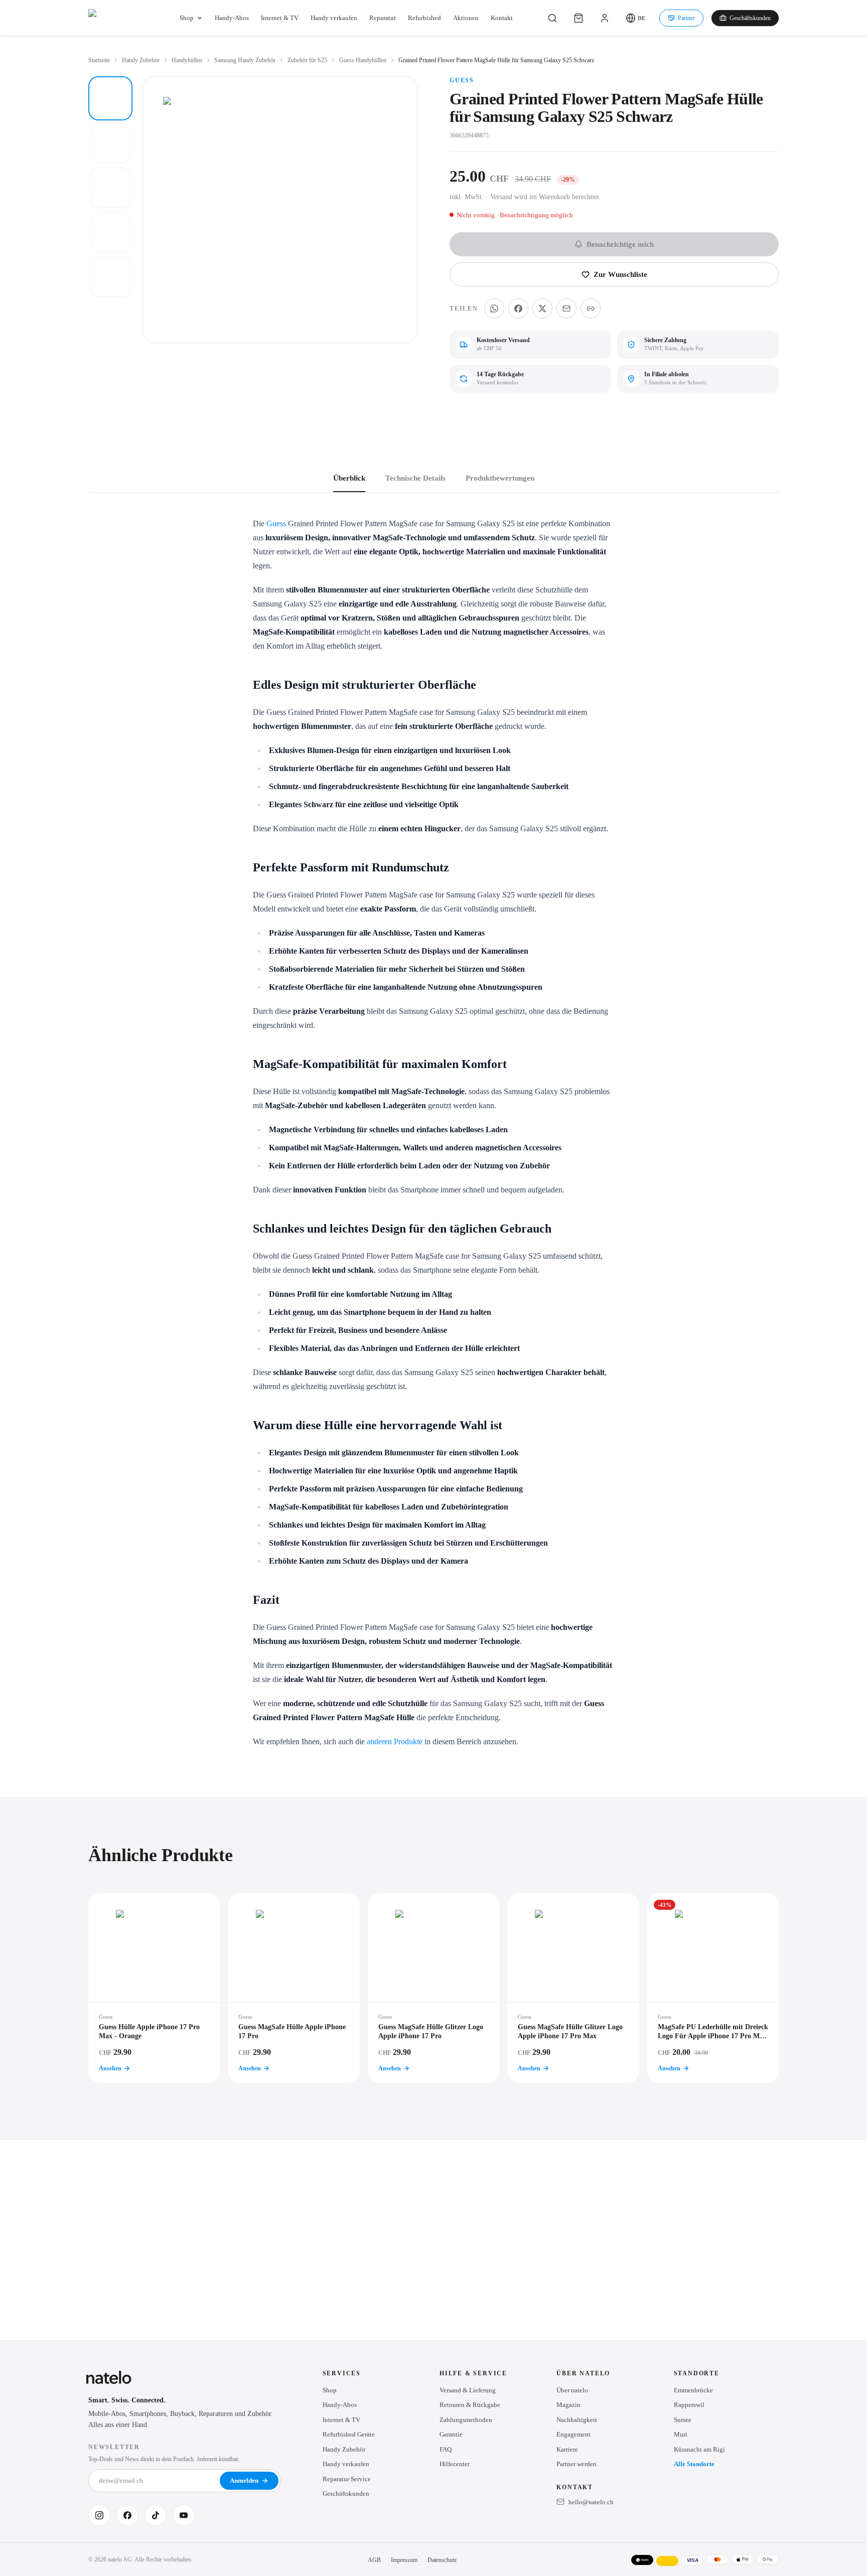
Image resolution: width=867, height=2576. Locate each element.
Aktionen (466, 18)
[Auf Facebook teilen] (518, 309)
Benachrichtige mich (620, 244)
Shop (187, 18)
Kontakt (502, 18)
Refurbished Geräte (349, 2434)
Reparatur (383, 18)
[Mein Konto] (605, 18)
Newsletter (114, 2447)
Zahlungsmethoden (466, 2420)
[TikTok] (156, 2515)
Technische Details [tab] (415, 478)
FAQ (446, 2449)
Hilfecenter (455, 2464)
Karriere (567, 2449)
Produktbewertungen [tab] (500, 478)
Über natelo (572, 2390)
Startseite (99, 60)
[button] (635, 18)
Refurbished (424, 18)
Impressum (404, 2560)
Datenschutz (442, 2560)
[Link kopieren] (591, 309)
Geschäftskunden (750, 18)
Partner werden (576, 2464)
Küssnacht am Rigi (699, 2449)
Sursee (683, 2420)
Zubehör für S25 (307, 60)
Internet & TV (280, 18)
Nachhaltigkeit (577, 2420)
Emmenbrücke (693, 2390)
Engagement (573, 2434)
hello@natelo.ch (591, 2502)
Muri (681, 2434)
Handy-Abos (232, 18)
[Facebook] (127, 2515)
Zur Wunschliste (620, 274)
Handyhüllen (187, 60)
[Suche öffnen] (552, 18)
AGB (374, 2560)
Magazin (568, 2405)
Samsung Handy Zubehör (245, 60)
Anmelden (244, 2480)
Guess (462, 80)
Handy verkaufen (334, 18)
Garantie (451, 2434)
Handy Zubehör (141, 60)
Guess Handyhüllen (363, 60)
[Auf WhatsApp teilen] (494, 309)
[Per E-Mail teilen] (566, 309)
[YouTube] (184, 2515)
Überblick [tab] (349, 478)
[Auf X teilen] (542, 309)
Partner (686, 18)
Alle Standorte (694, 2464)
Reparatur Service (347, 2479)
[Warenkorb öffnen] (579, 18)
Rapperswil (689, 2405)
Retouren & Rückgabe (470, 2405)
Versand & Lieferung (468, 2390)
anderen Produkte (395, 1741)
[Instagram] (99, 2515)
